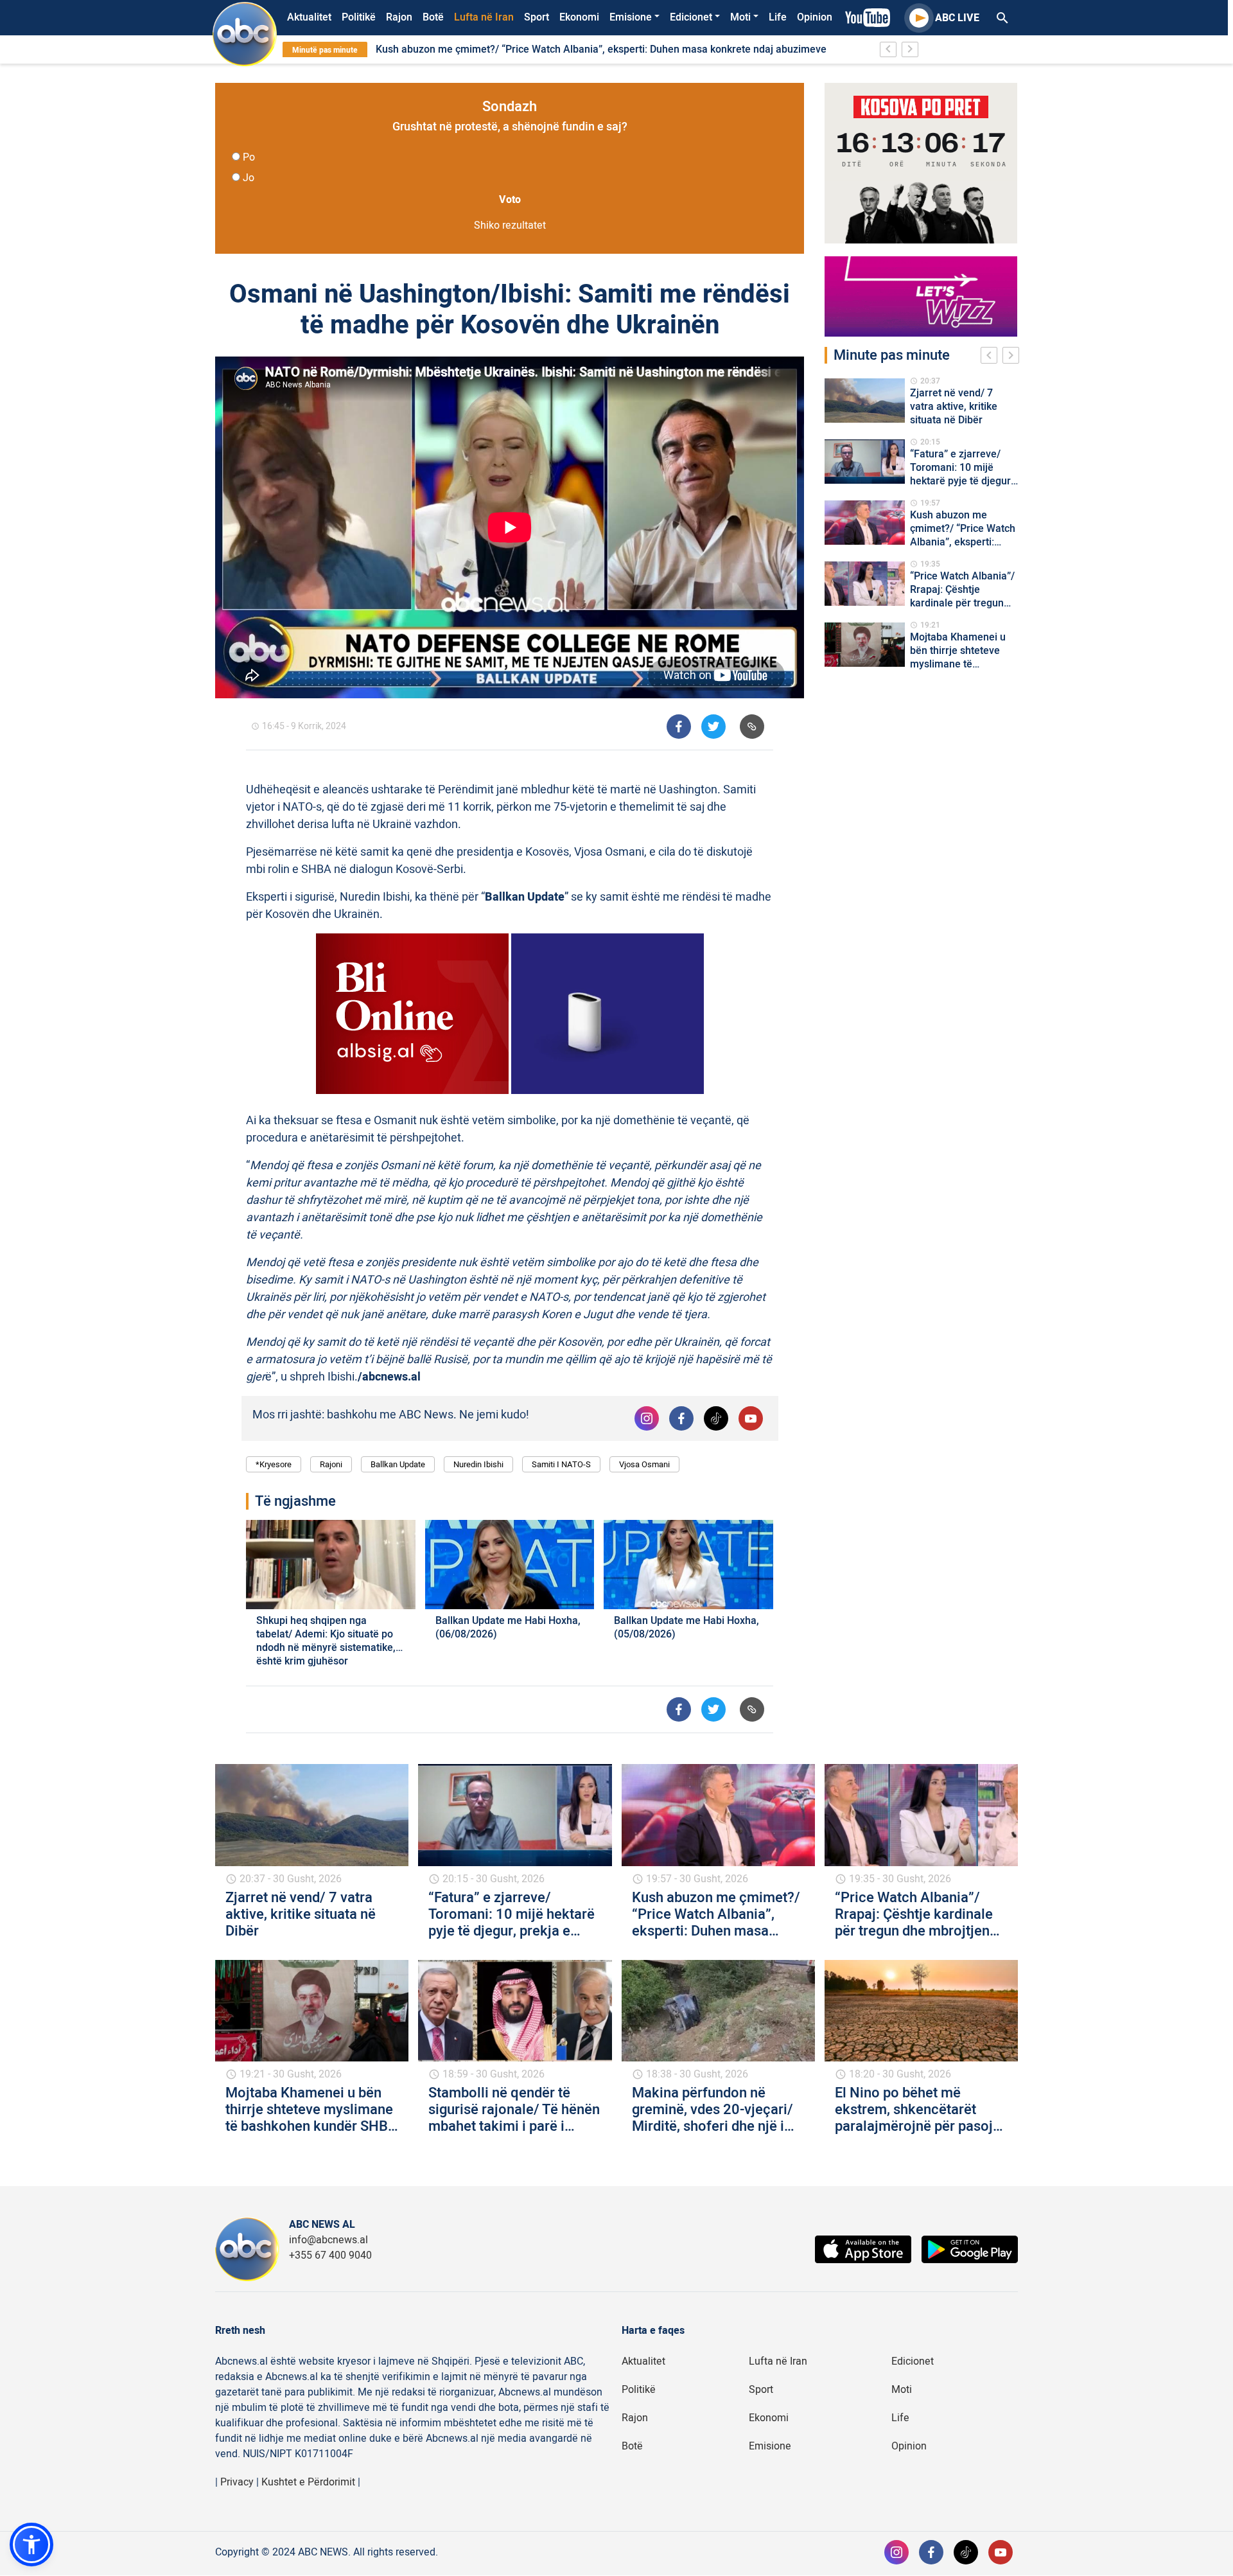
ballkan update (398, 1464)
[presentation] (992, 357)
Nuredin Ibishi (478, 1464)
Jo (249, 178)
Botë (433, 17)
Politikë (359, 17)
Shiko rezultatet (510, 225)
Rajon (399, 17)
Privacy (237, 2482)
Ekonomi (579, 17)
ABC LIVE (957, 18)
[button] (31, 2545)
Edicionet (691, 17)
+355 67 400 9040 (330, 2255)
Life (778, 17)
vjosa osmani (644, 1464)
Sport (537, 17)
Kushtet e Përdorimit (308, 2482)
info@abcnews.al (328, 2240)
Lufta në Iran (484, 17)
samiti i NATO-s (561, 1464)
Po (249, 157)
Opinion (815, 17)
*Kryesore (274, 1464)
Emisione (631, 17)
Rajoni (331, 1464)
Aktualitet (309, 17)
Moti (740, 17)
